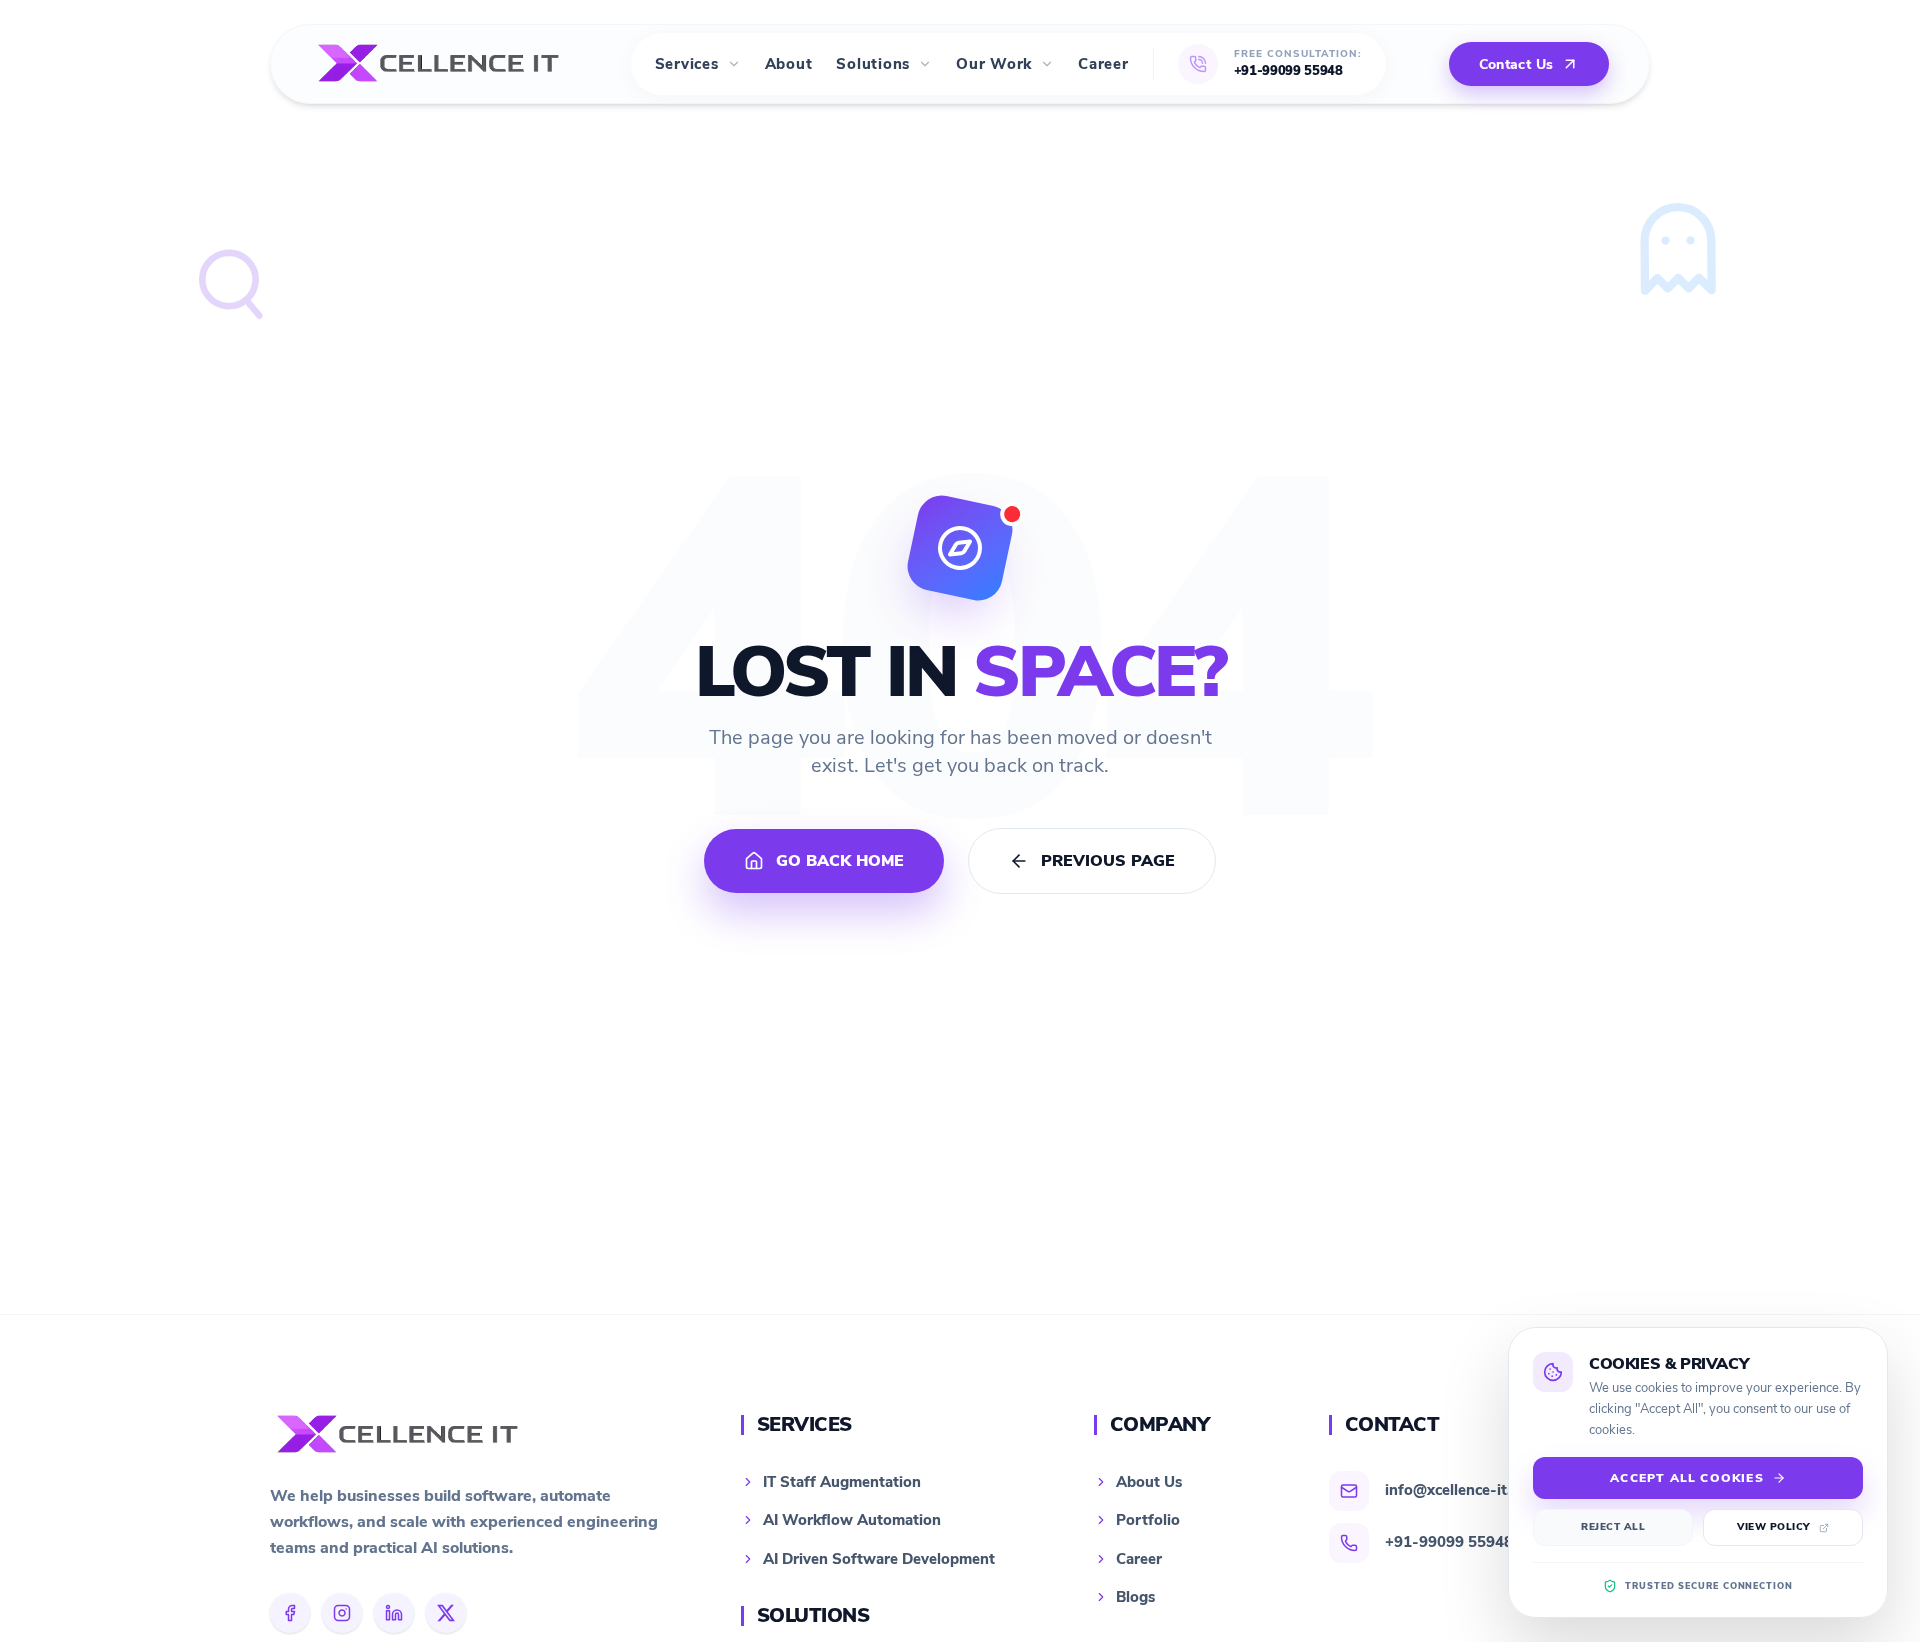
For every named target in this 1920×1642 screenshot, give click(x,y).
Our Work (994, 64)
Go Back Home (840, 861)
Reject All (1613, 1527)
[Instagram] (342, 1613)
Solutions (873, 64)
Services (687, 64)
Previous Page (1108, 861)
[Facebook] (290, 1613)
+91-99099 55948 (1288, 71)
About (789, 64)
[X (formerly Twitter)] (446, 1613)
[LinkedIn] (394, 1613)
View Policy (1774, 1527)
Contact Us (1516, 64)
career (1103, 64)
